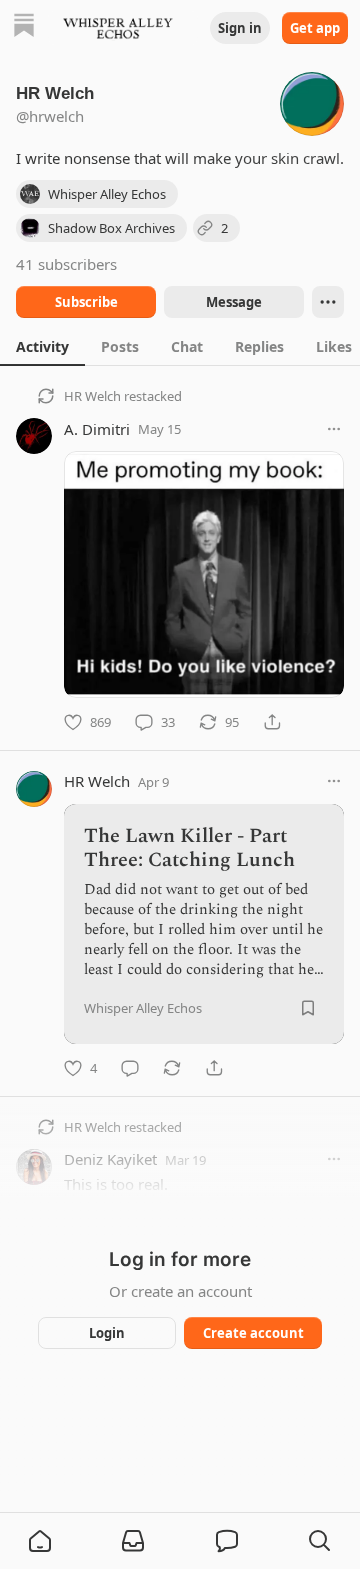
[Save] (308, 1008)
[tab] (42, 346)
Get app (315, 28)
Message (234, 302)
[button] (40, 1541)
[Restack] (172, 1068)
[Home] (24, 27)
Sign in (240, 28)
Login (107, 1333)
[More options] (334, 429)
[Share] (272, 722)
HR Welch (92, 396)
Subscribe (86, 302)
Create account (253, 1333)
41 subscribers (66, 264)
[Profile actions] (328, 302)
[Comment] (130, 1068)
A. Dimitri (97, 429)
